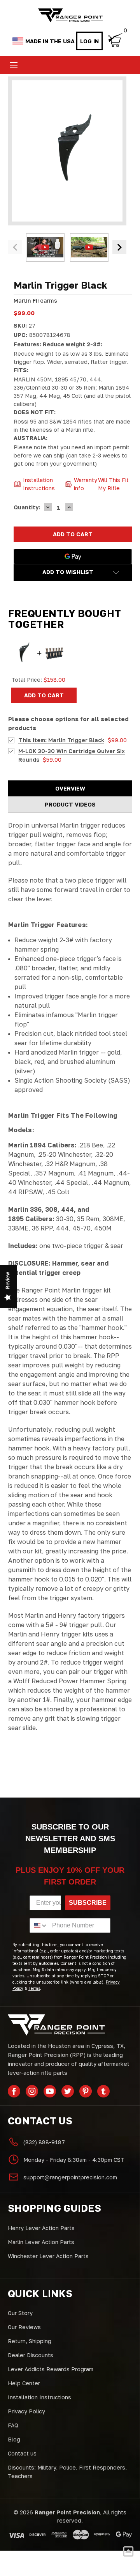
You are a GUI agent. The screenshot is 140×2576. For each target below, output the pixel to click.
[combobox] (39, 1925)
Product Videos (70, 804)
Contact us (22, 2453)
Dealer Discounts (31, 2355)
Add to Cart (44, 695)
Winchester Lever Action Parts (48, 2256)
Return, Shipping (30, 2341)
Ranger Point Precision (67, 2512)
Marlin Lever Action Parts (41, 2242)
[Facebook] (14, 2091)
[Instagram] (32, 2091)
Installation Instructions (39, 2397)
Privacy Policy (26, 2411)
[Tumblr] (103, 2091)
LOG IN (89, 41)
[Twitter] (68, 2091)
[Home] (70, 15)
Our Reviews (24, 2327)
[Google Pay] (73, 557)
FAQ (13, 2425)
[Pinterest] (86, 2091)
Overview (70, 788)
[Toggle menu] (13, 65)
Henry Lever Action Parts (41, 2228)
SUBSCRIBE (88, 1903)
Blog (14, 2439)
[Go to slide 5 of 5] (15, 247)
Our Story (20, 2313)
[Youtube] (50, 2091)
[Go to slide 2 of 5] (119, 247)
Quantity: (27, 507)
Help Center (24, 2383)
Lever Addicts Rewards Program (51, 2369)
